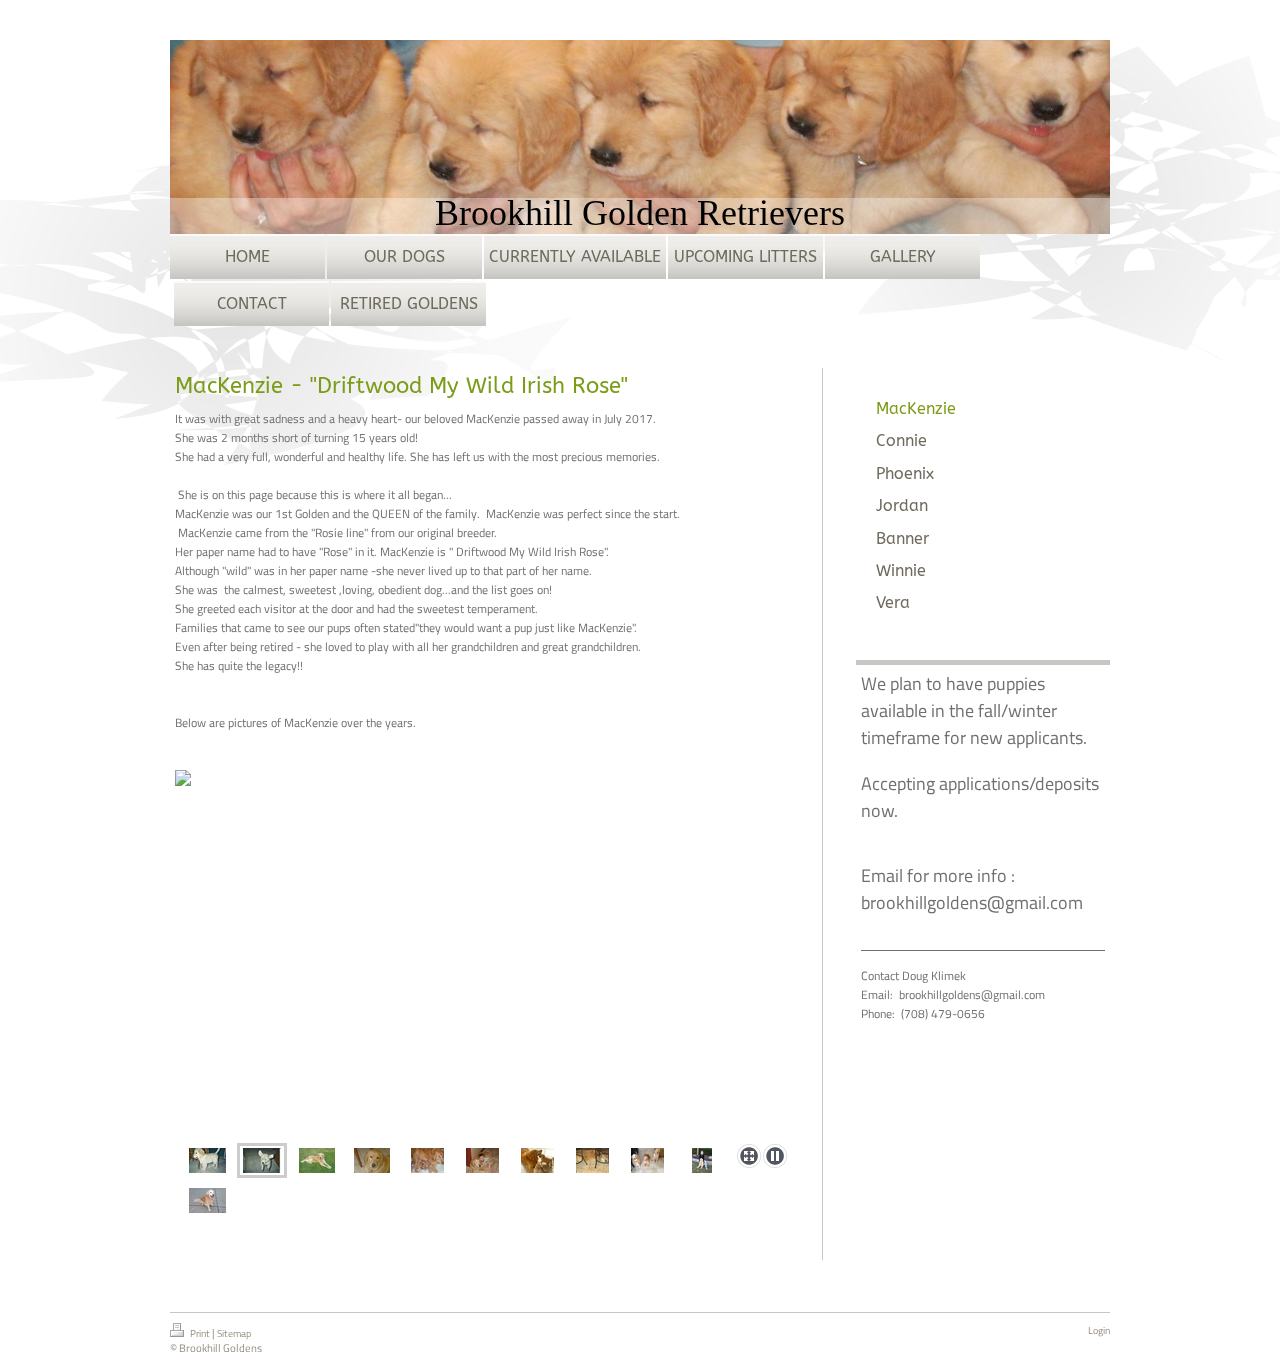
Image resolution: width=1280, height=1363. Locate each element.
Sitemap (234, 1333)
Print (200, 1333)
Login (1099, 1330)
